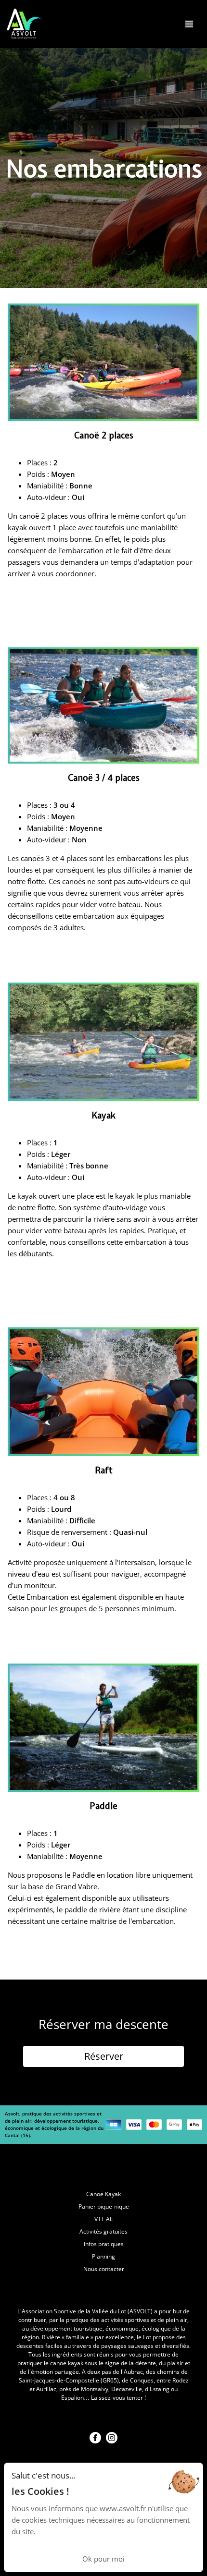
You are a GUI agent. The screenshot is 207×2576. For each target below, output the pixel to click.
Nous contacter (104, 2269)
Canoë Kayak (103, 2194)
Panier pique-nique (104, 2206)
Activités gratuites (103, 2231)
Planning (103, 2256)
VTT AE (104, 2219)
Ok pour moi (103, 2559)
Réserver (104, 2056)
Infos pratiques (104, 2244)
